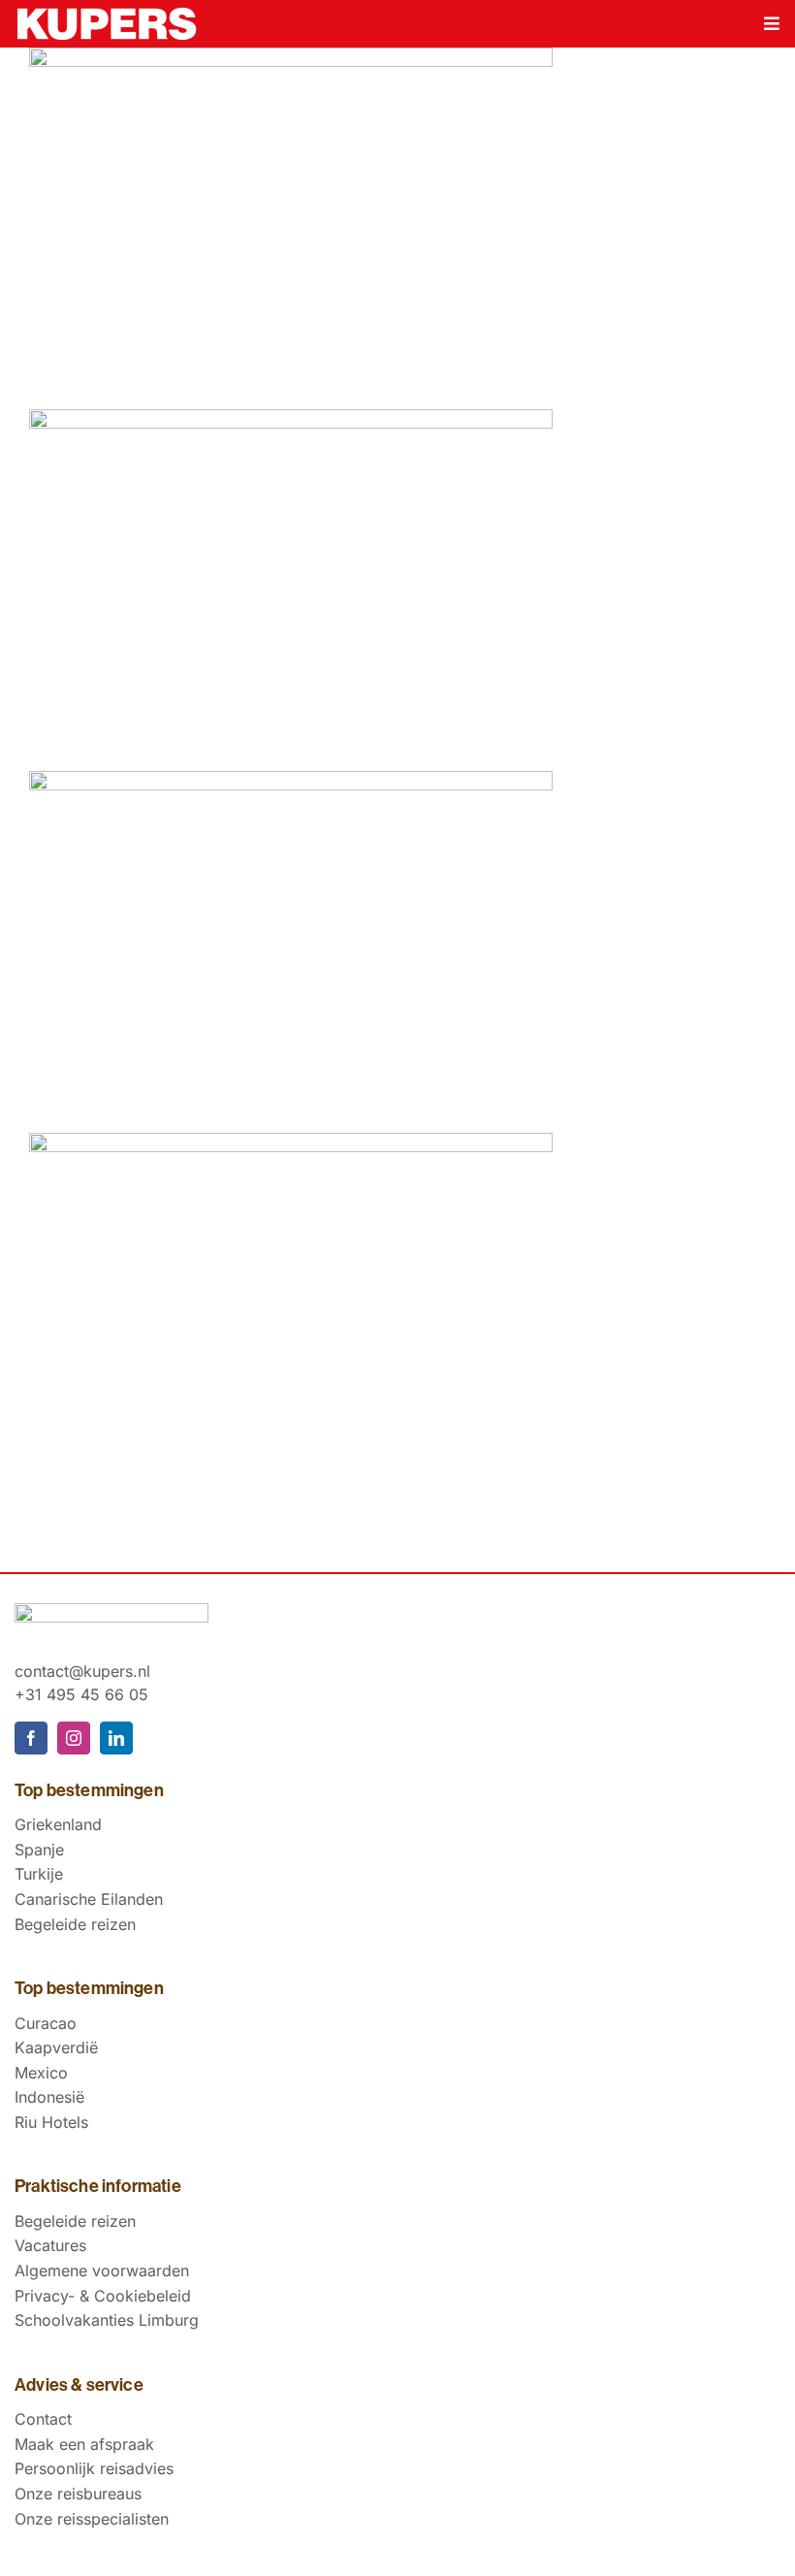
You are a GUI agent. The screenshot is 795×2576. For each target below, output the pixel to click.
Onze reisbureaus (78, 2494)
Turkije (39, 1874)
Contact (43, 2419)
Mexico (41, 2073)
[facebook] (31, 1738)
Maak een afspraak (84, 2444)
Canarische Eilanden (89, 1899)
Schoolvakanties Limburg (107, 2320)
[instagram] (74, 1738)
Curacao (46, 2023)
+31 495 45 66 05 (81, 1694)
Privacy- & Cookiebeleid (103, 2296)
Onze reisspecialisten (92, 2519)
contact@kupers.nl (82, 1671)
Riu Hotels (51, 2122)
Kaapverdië (56, 2047)
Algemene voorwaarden (102, 2270)
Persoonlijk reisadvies (94, 2468)
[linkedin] (116, 1738)
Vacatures (50, 2245)
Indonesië (49, 2097)
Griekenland (58, 1824)
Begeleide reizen (75, 1924)
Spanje (39, 1850)
